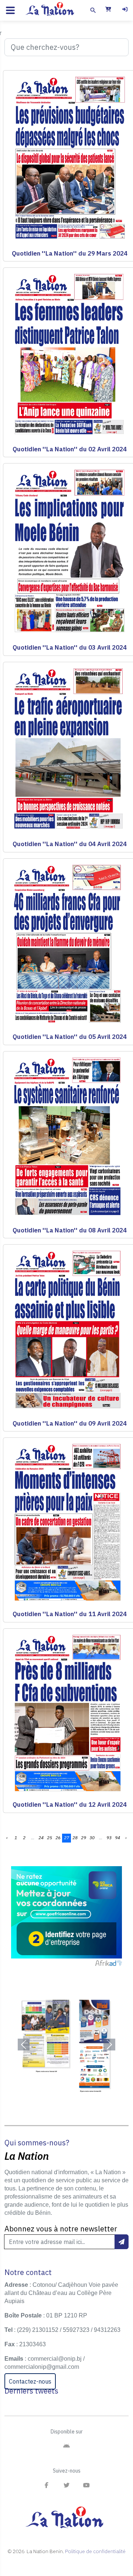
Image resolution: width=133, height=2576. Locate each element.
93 (109, 1838)
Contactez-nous (30, 2381)
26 (58, 1838)
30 (92, 1838)
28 (75, 1838)
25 (50, 1838)
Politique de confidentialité (95, 2551)
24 (41, 1838)
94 (117, 1838)
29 (83, 1838)
